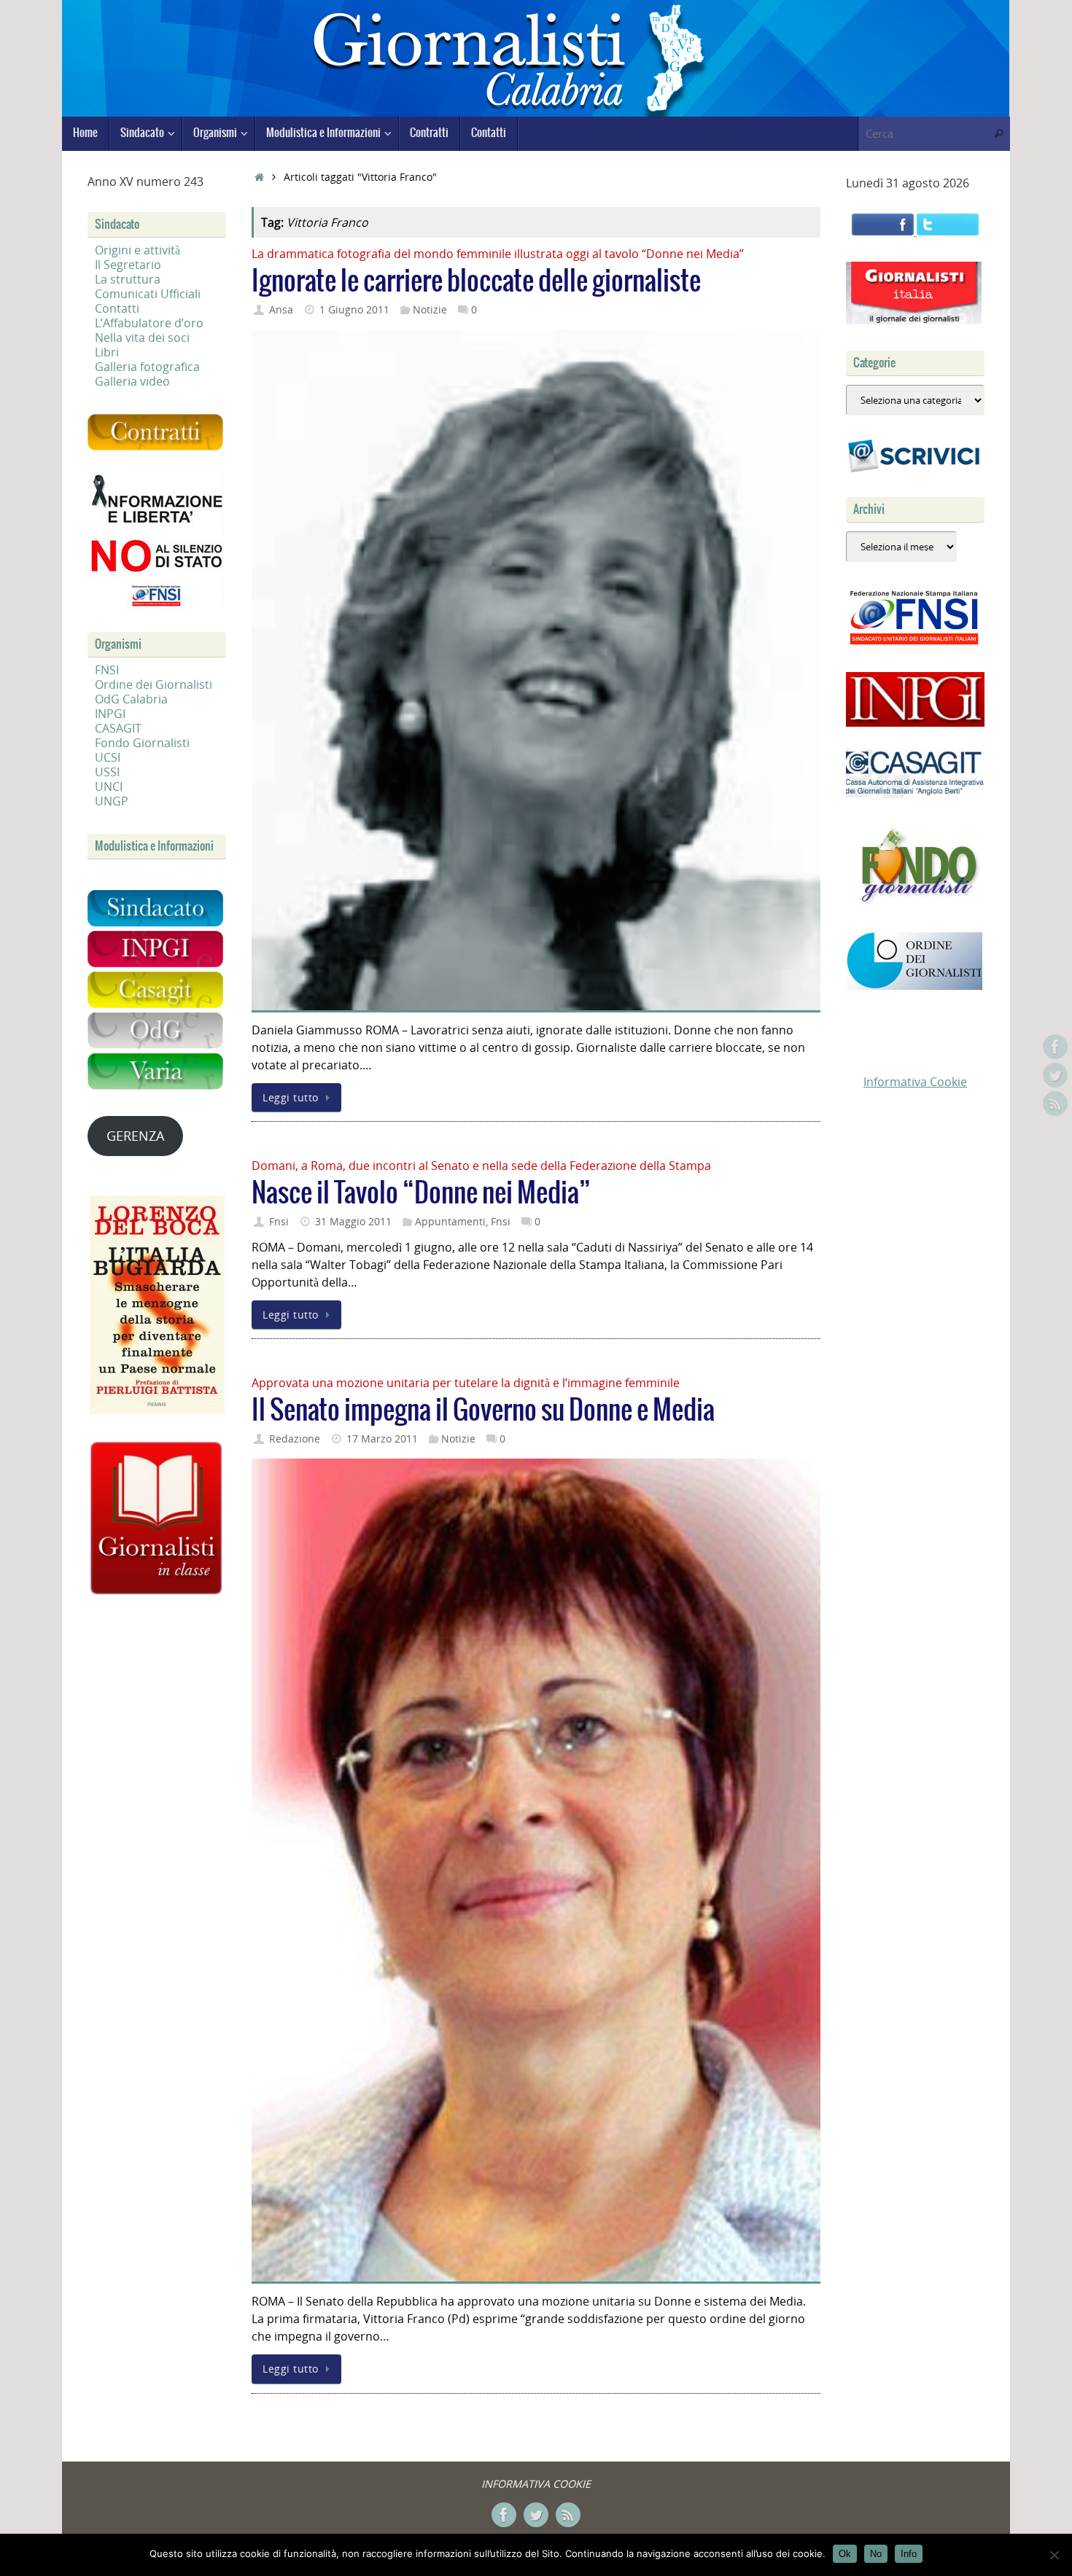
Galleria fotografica (147, 367)
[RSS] (1055, 1104)
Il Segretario (128, 265)
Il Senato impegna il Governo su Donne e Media (483, 1411)
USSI (107, 772)
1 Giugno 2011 (354, 309)
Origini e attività (137, 250)
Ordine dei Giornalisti (154, 684)
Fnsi (279, 1221)
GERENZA (135, 1136)
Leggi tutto (291, 1097)
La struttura (128, 279)
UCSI (108, 757)
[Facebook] (1055, 1047)
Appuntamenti (450, 1221)
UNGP (112, 801)
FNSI (107, 670)
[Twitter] (1055, 1075)
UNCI (109, 787)
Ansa (281, 309)
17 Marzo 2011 (382, 1439)
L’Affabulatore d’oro (149, 323)
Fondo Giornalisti (142, 743)
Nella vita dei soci (142, 337)
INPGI (110, 714)
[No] (1054, 2555)
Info (909, 2554)
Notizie (430, 309)
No (876, 2554)
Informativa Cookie (915, 1082)
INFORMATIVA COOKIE (536, 2484)
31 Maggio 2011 (353, 1221)
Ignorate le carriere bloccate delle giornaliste (476, 282)
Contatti (117, 308)
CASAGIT (118, 728)
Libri (107, 352)
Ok (845, 2554)
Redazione (295, 1439)
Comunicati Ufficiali (148, 294)
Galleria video (132, 381)
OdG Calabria (131, 699)
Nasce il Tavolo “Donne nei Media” (421, 1194)
